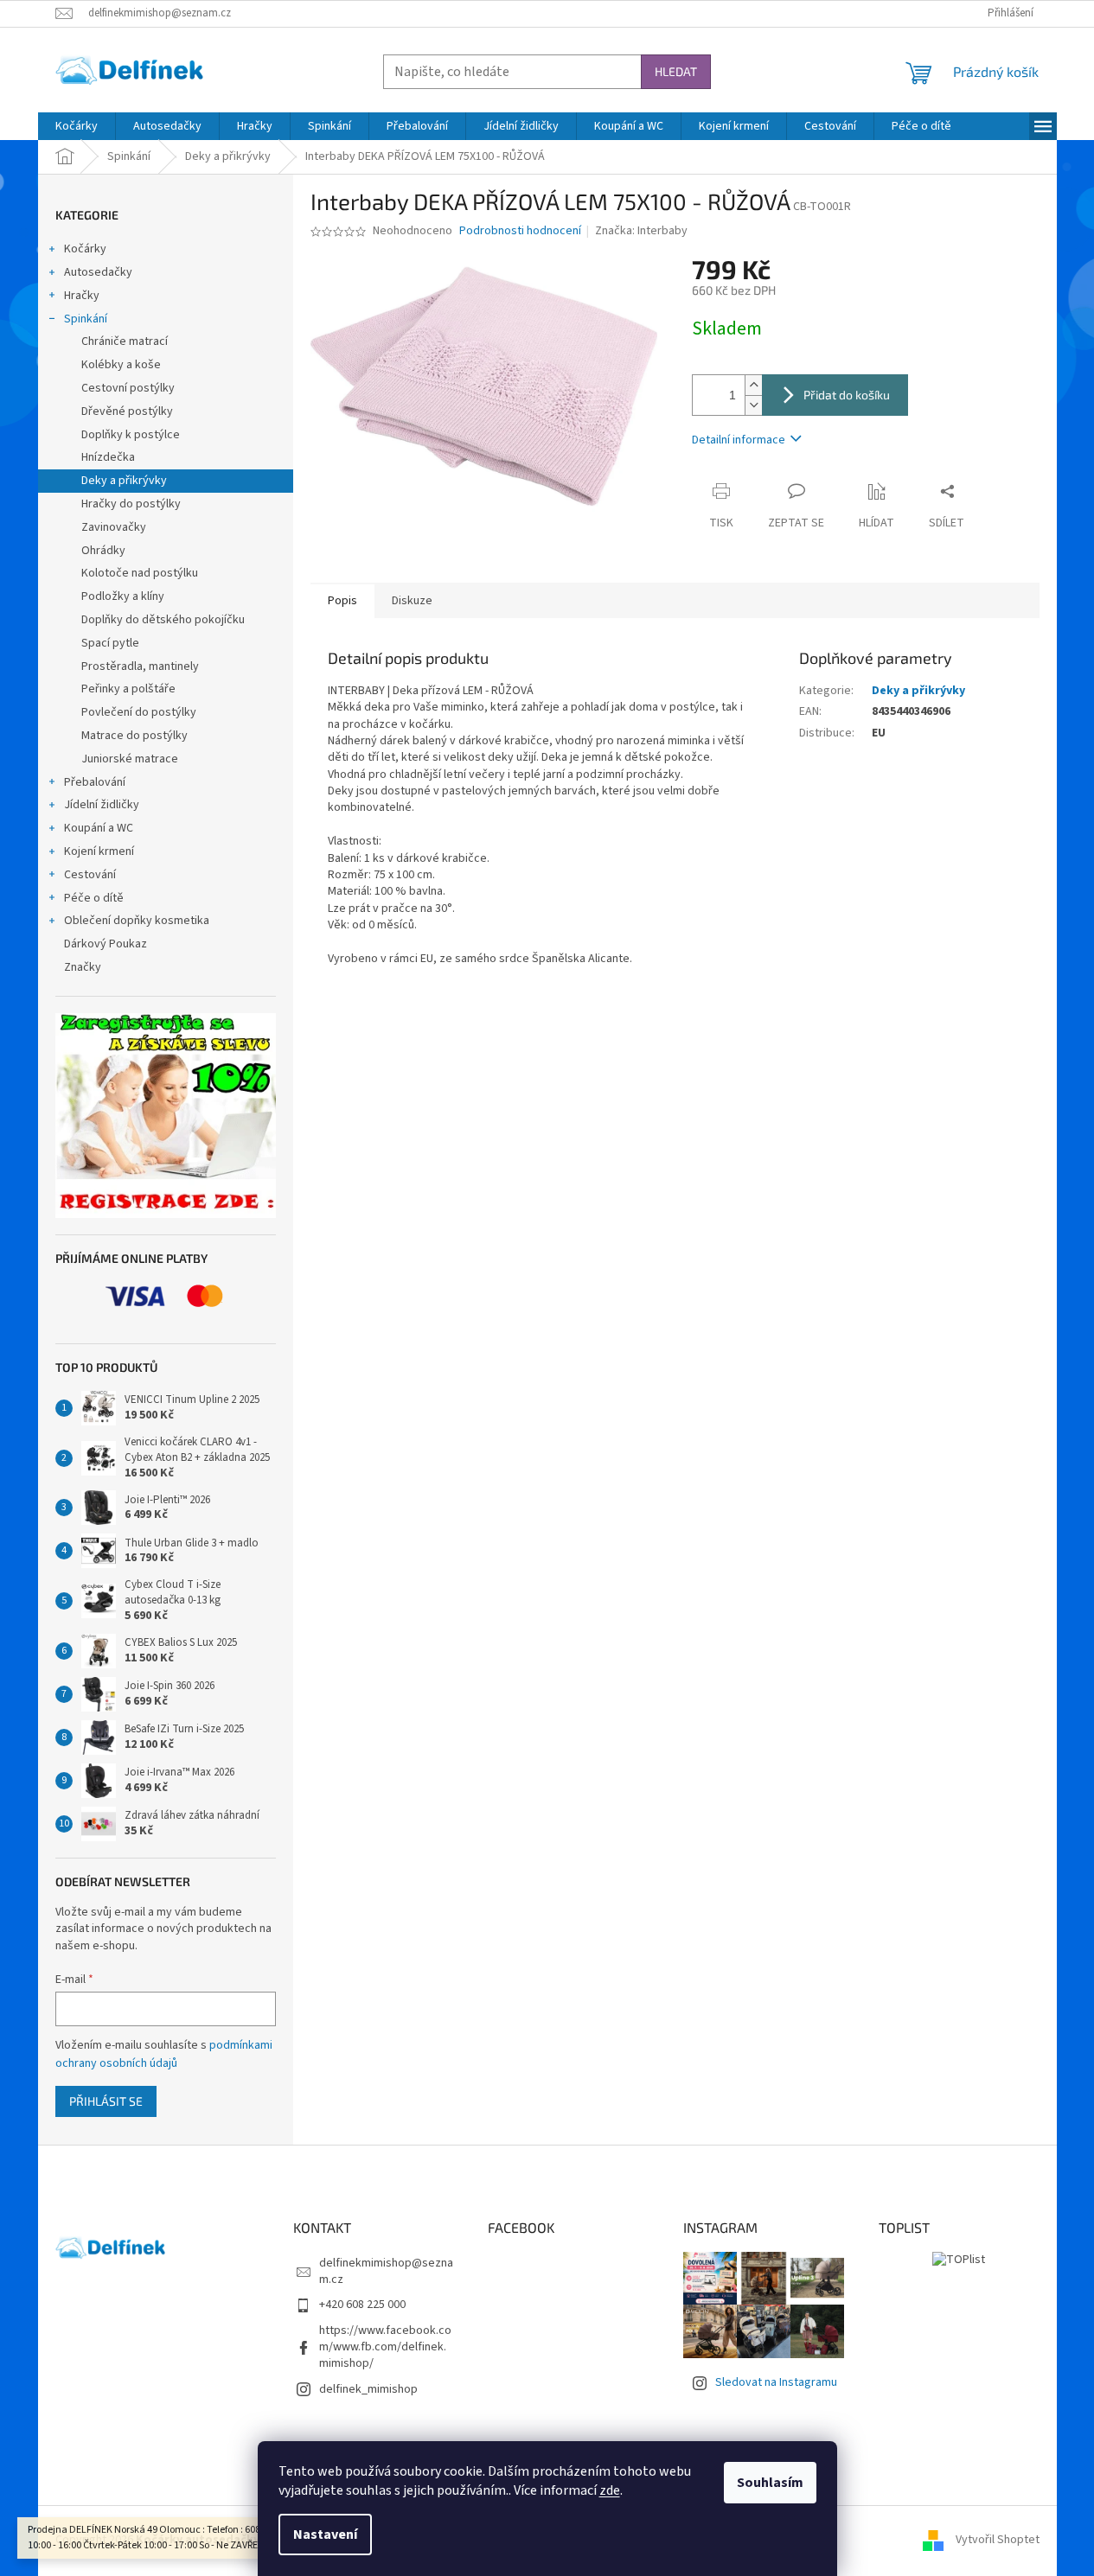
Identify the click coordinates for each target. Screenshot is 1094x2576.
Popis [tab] (342, 601)
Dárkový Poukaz (106, 944)
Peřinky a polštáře (128, 689)
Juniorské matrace (130, 759)
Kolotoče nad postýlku (140, 573)
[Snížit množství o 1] (753, 405)
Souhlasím (770, 2483)
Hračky (82, 296)
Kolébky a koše (121, 365)
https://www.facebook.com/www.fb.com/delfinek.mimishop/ (385, 2347)
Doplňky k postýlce (131, 435)
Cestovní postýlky (128, 388)
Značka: (641, 231)
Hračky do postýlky (131, 504)
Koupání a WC (99, 828)
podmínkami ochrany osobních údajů (164, 2054)
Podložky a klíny (123, 596)
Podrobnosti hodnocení (520, 231)
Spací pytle (110, 643)
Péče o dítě (94, 898)
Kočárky (85, 249)
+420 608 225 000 (362, 2305)
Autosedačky (98, 272)
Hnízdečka (108, 457)
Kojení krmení (99, 851)
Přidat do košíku (847, 395)
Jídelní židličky (102, 805)
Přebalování (95, 782)
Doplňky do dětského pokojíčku (163, 620)
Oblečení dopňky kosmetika (137, 921)
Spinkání (86, 319)
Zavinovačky (114, 527)
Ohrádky (103, 551)
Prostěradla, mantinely (140, 666)
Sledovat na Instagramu (776, 2382)
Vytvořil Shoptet (998, 2540)
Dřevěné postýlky (127, 411)
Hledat (676, 71)
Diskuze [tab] (412, 601)
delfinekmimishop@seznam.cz (386, 2271)
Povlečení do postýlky (139, 712)
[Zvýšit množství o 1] (753, 385)
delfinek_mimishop (368, 2389)
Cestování (90, 875)
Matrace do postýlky (134, 736)
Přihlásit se (106, 2101)
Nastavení (325, 2535)
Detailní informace (739, 440)
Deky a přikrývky (124, 481)
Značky (83, 967)
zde (610, 2490)
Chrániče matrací (125, 341)
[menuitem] (77, 126)
